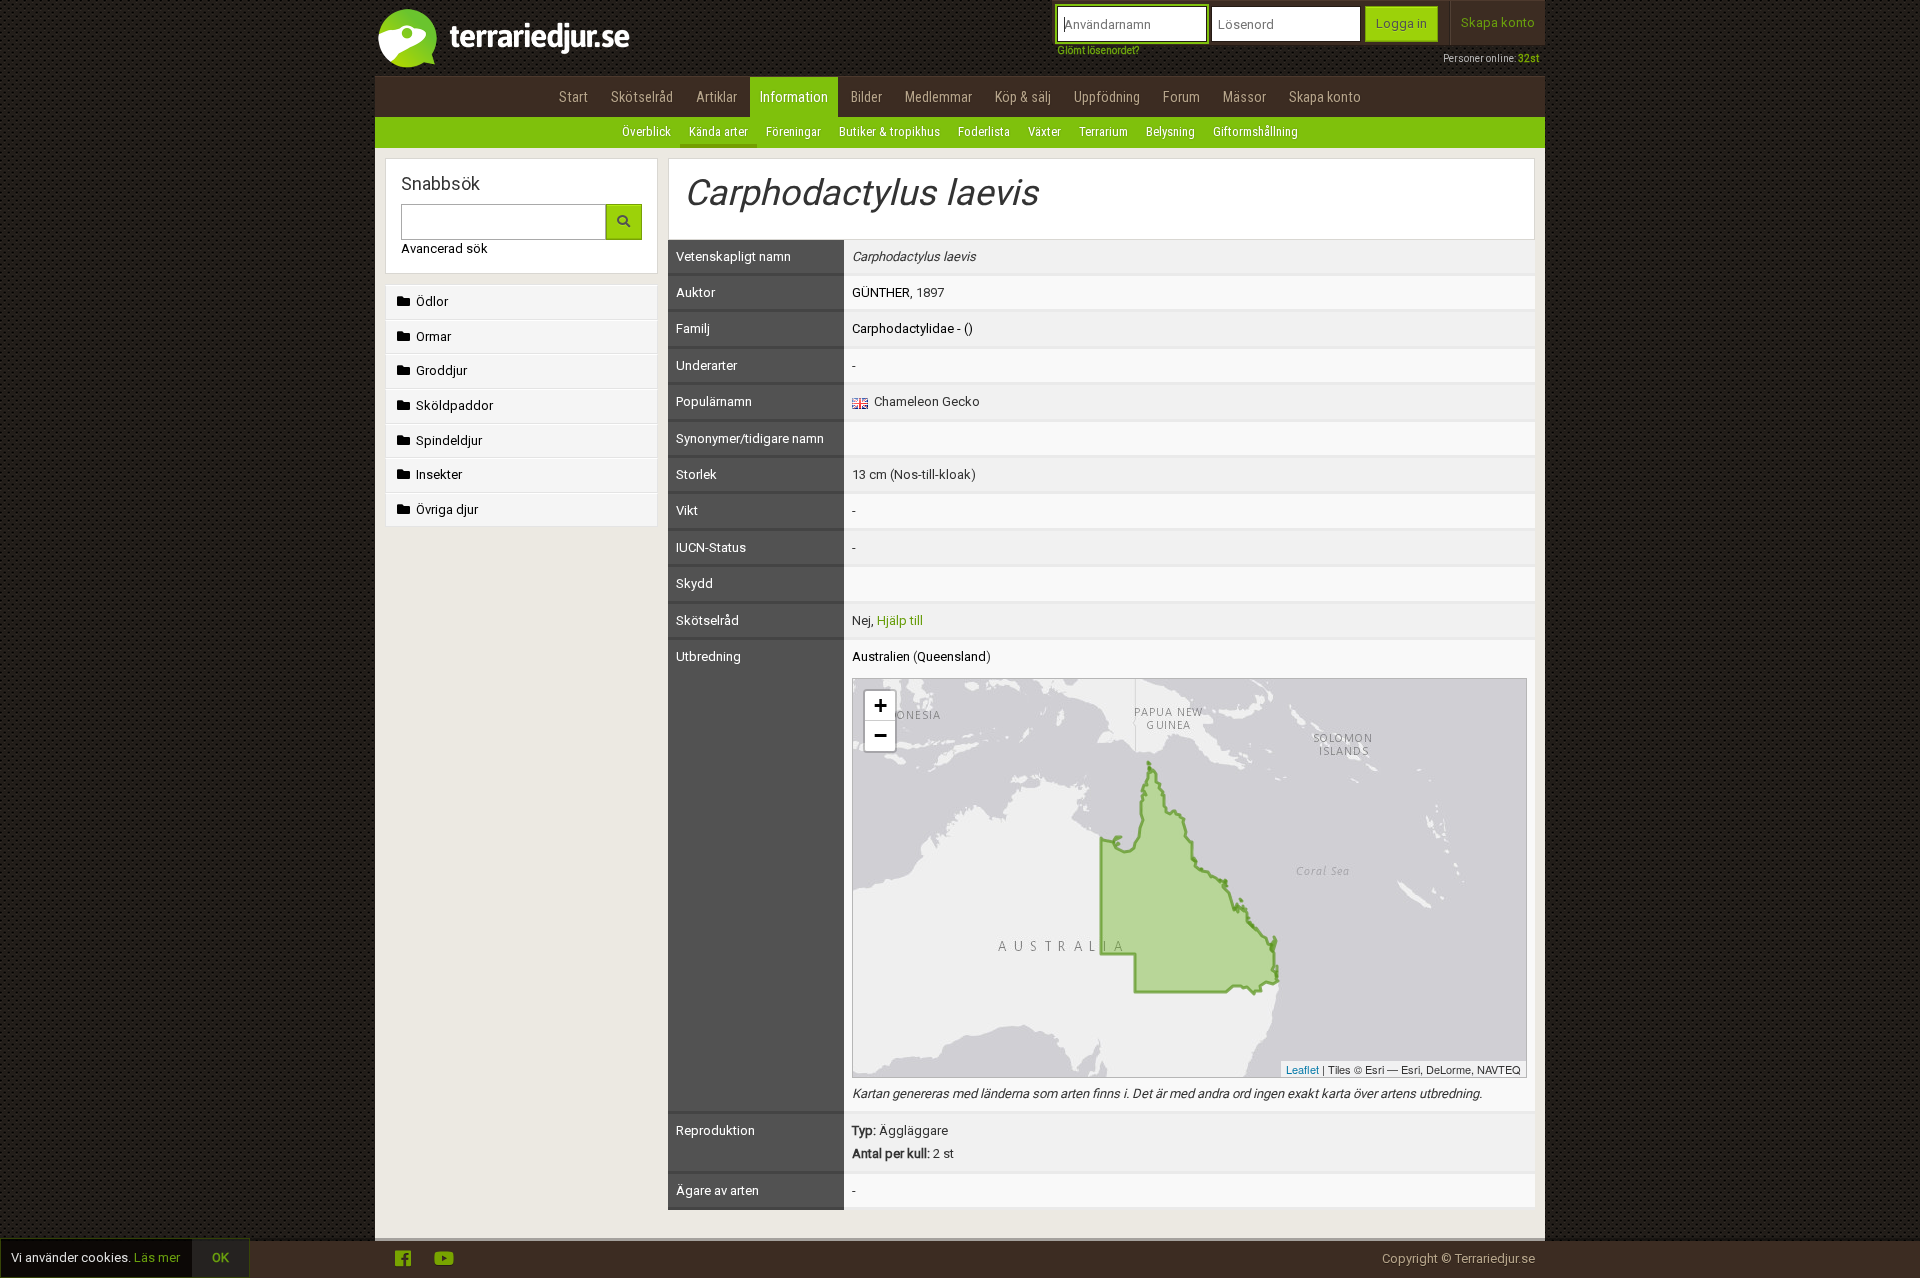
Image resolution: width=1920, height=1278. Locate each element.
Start (573, 97)
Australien (881, 656)
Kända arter (718, 131)
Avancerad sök (444, 248)
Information (794, 97)
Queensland (951, 656)
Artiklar (716, 97)
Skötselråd (642, 97)
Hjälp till (900, 620)
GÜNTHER (881, 292)
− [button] (880, 735)
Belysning (1170, 131)
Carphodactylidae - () (912, 328)
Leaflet (1302, 1069)
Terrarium (1103, 131)
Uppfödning (1107, 97)
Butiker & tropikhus (889, 131)
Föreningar (793, 131)
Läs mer (157, 1257)
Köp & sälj (1023, 97)
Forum (1181, 97)
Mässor (1244, 97)
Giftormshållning (1255, 131)
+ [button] (880, 705)
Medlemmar (938, 97)
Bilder (866, 97)
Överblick (646, 131)
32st (1528, 58)
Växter (1044, 131)
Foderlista (984, 131)
